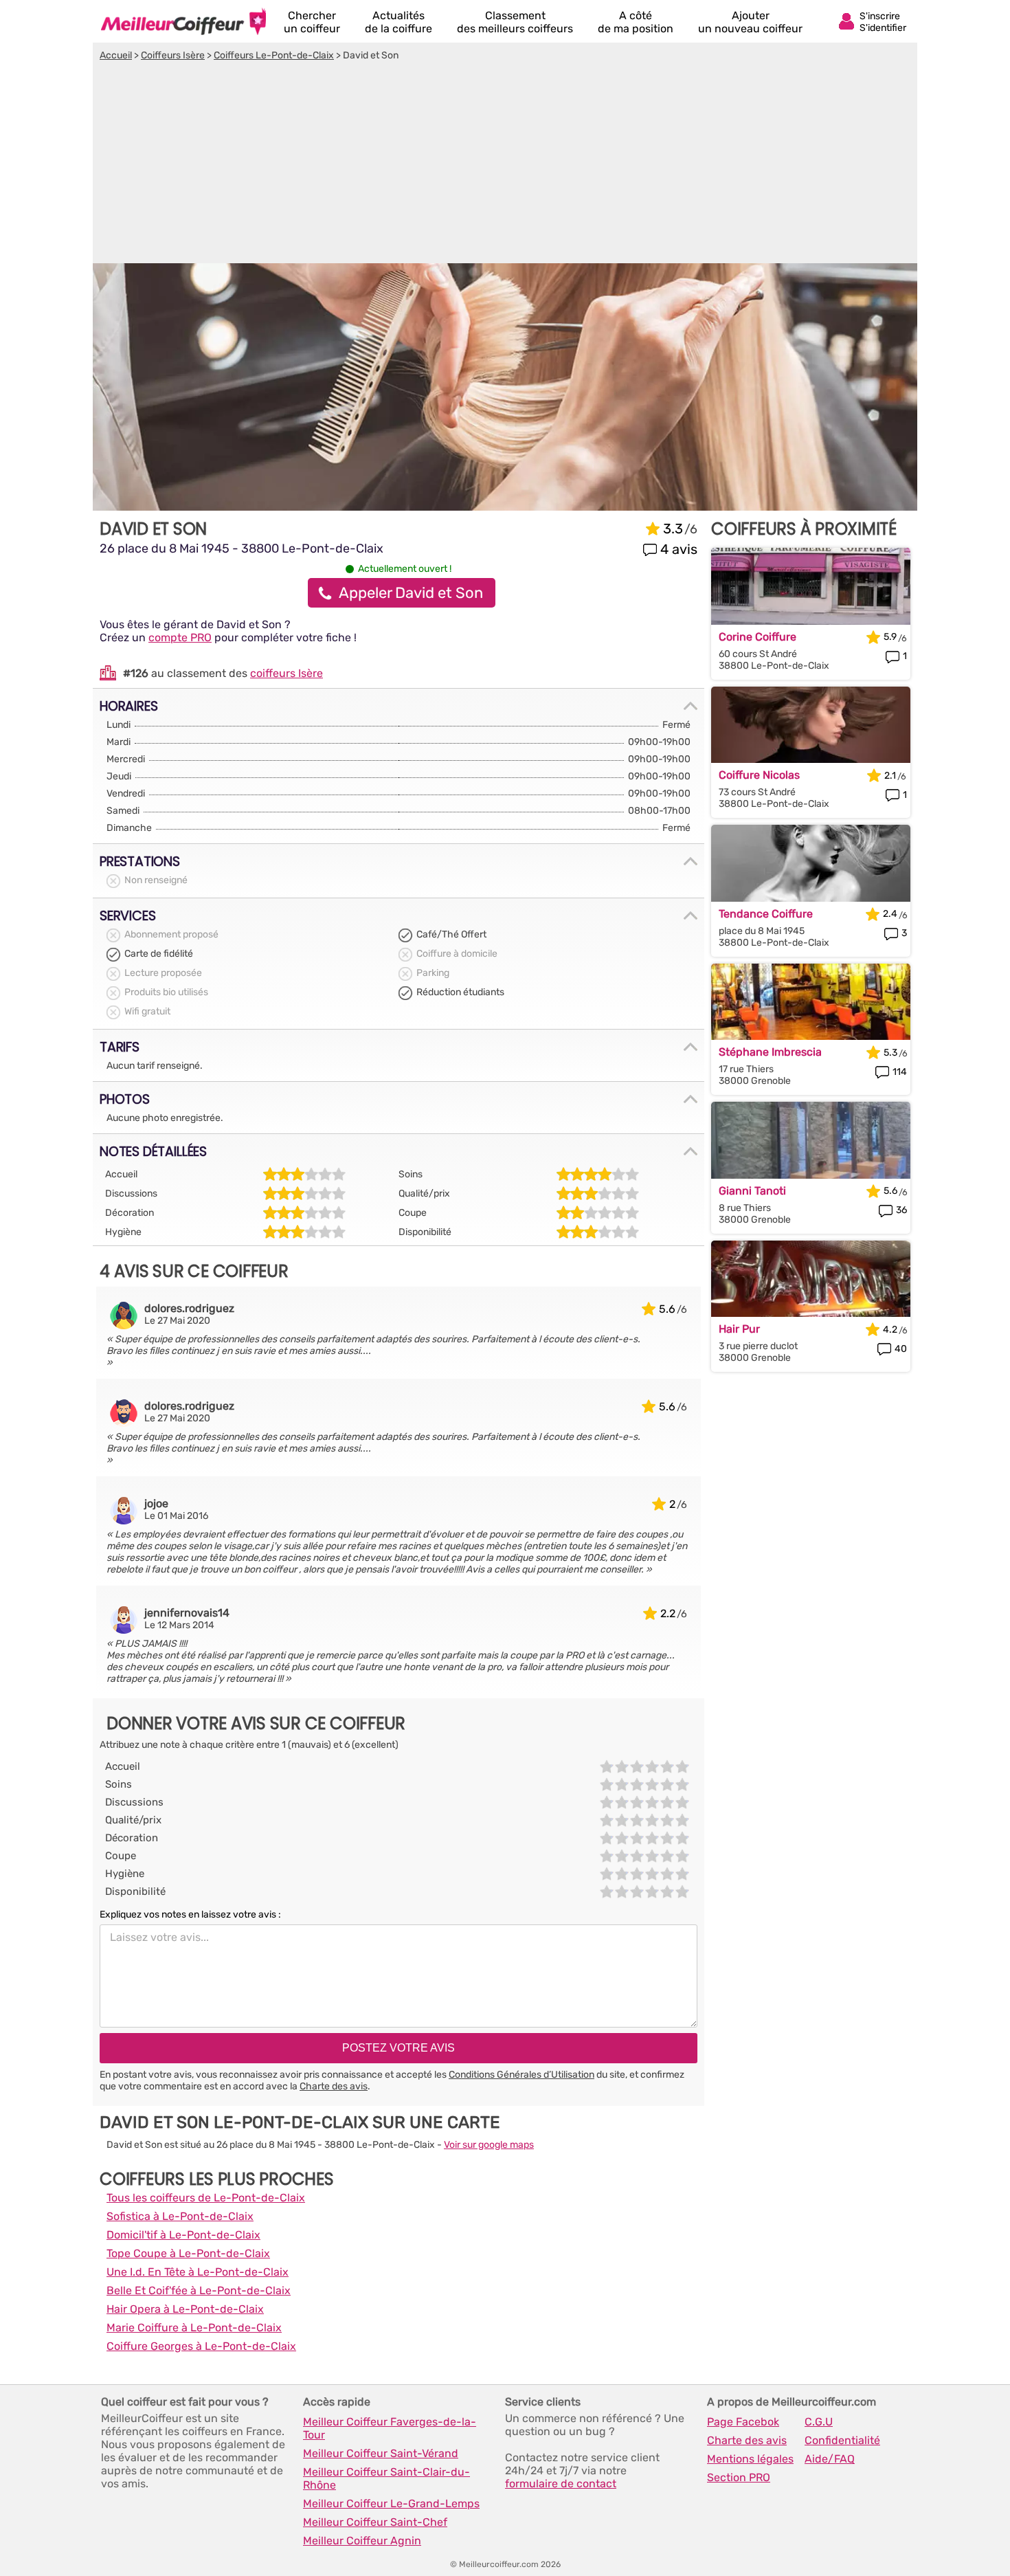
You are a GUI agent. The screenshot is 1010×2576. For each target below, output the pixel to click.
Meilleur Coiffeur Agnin (362, 2541)
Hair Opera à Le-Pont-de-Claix (185, 2309)
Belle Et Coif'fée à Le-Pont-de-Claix (199, 2290)
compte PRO (180, 637)
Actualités (399, 22)
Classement (515, 22)
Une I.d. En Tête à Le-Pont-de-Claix (198, 2272)
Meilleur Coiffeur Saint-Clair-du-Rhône (386, 2478)
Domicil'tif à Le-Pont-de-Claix (183, 2235)
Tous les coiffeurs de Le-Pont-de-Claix (206, 2198)
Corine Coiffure (757, 637)
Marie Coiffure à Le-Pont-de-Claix (194, 2328)
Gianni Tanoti (752, 1191)
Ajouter (750, 22)
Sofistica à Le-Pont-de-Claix (180, 2216)
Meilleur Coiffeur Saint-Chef (375, 2522)
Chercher (312, 22)
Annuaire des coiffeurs (183, 21)
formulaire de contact (561, 2484)
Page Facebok (743, 2422)
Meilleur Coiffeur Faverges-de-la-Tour (390, 2428)
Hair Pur (739, 1329)
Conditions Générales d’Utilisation (521, 2075)
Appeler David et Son (411, 593)
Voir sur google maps (489, 2145)
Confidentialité (842, 2440)
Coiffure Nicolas (759, 775)
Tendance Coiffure (766, 914)
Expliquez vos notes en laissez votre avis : (190, 1914)
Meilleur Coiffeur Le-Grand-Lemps (391, 2503)
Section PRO (739, 2477)
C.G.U (819, 2422)
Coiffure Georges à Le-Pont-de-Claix (201, 2346)
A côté (636, 22)
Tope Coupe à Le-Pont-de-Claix (188, 2253)
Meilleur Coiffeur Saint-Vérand (381, 2453)
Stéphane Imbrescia (770, 1052)
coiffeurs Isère (287, 673)
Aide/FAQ (830, 2459)
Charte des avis (334, 2086)
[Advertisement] (505, 164)
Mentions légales (750, 2459)
